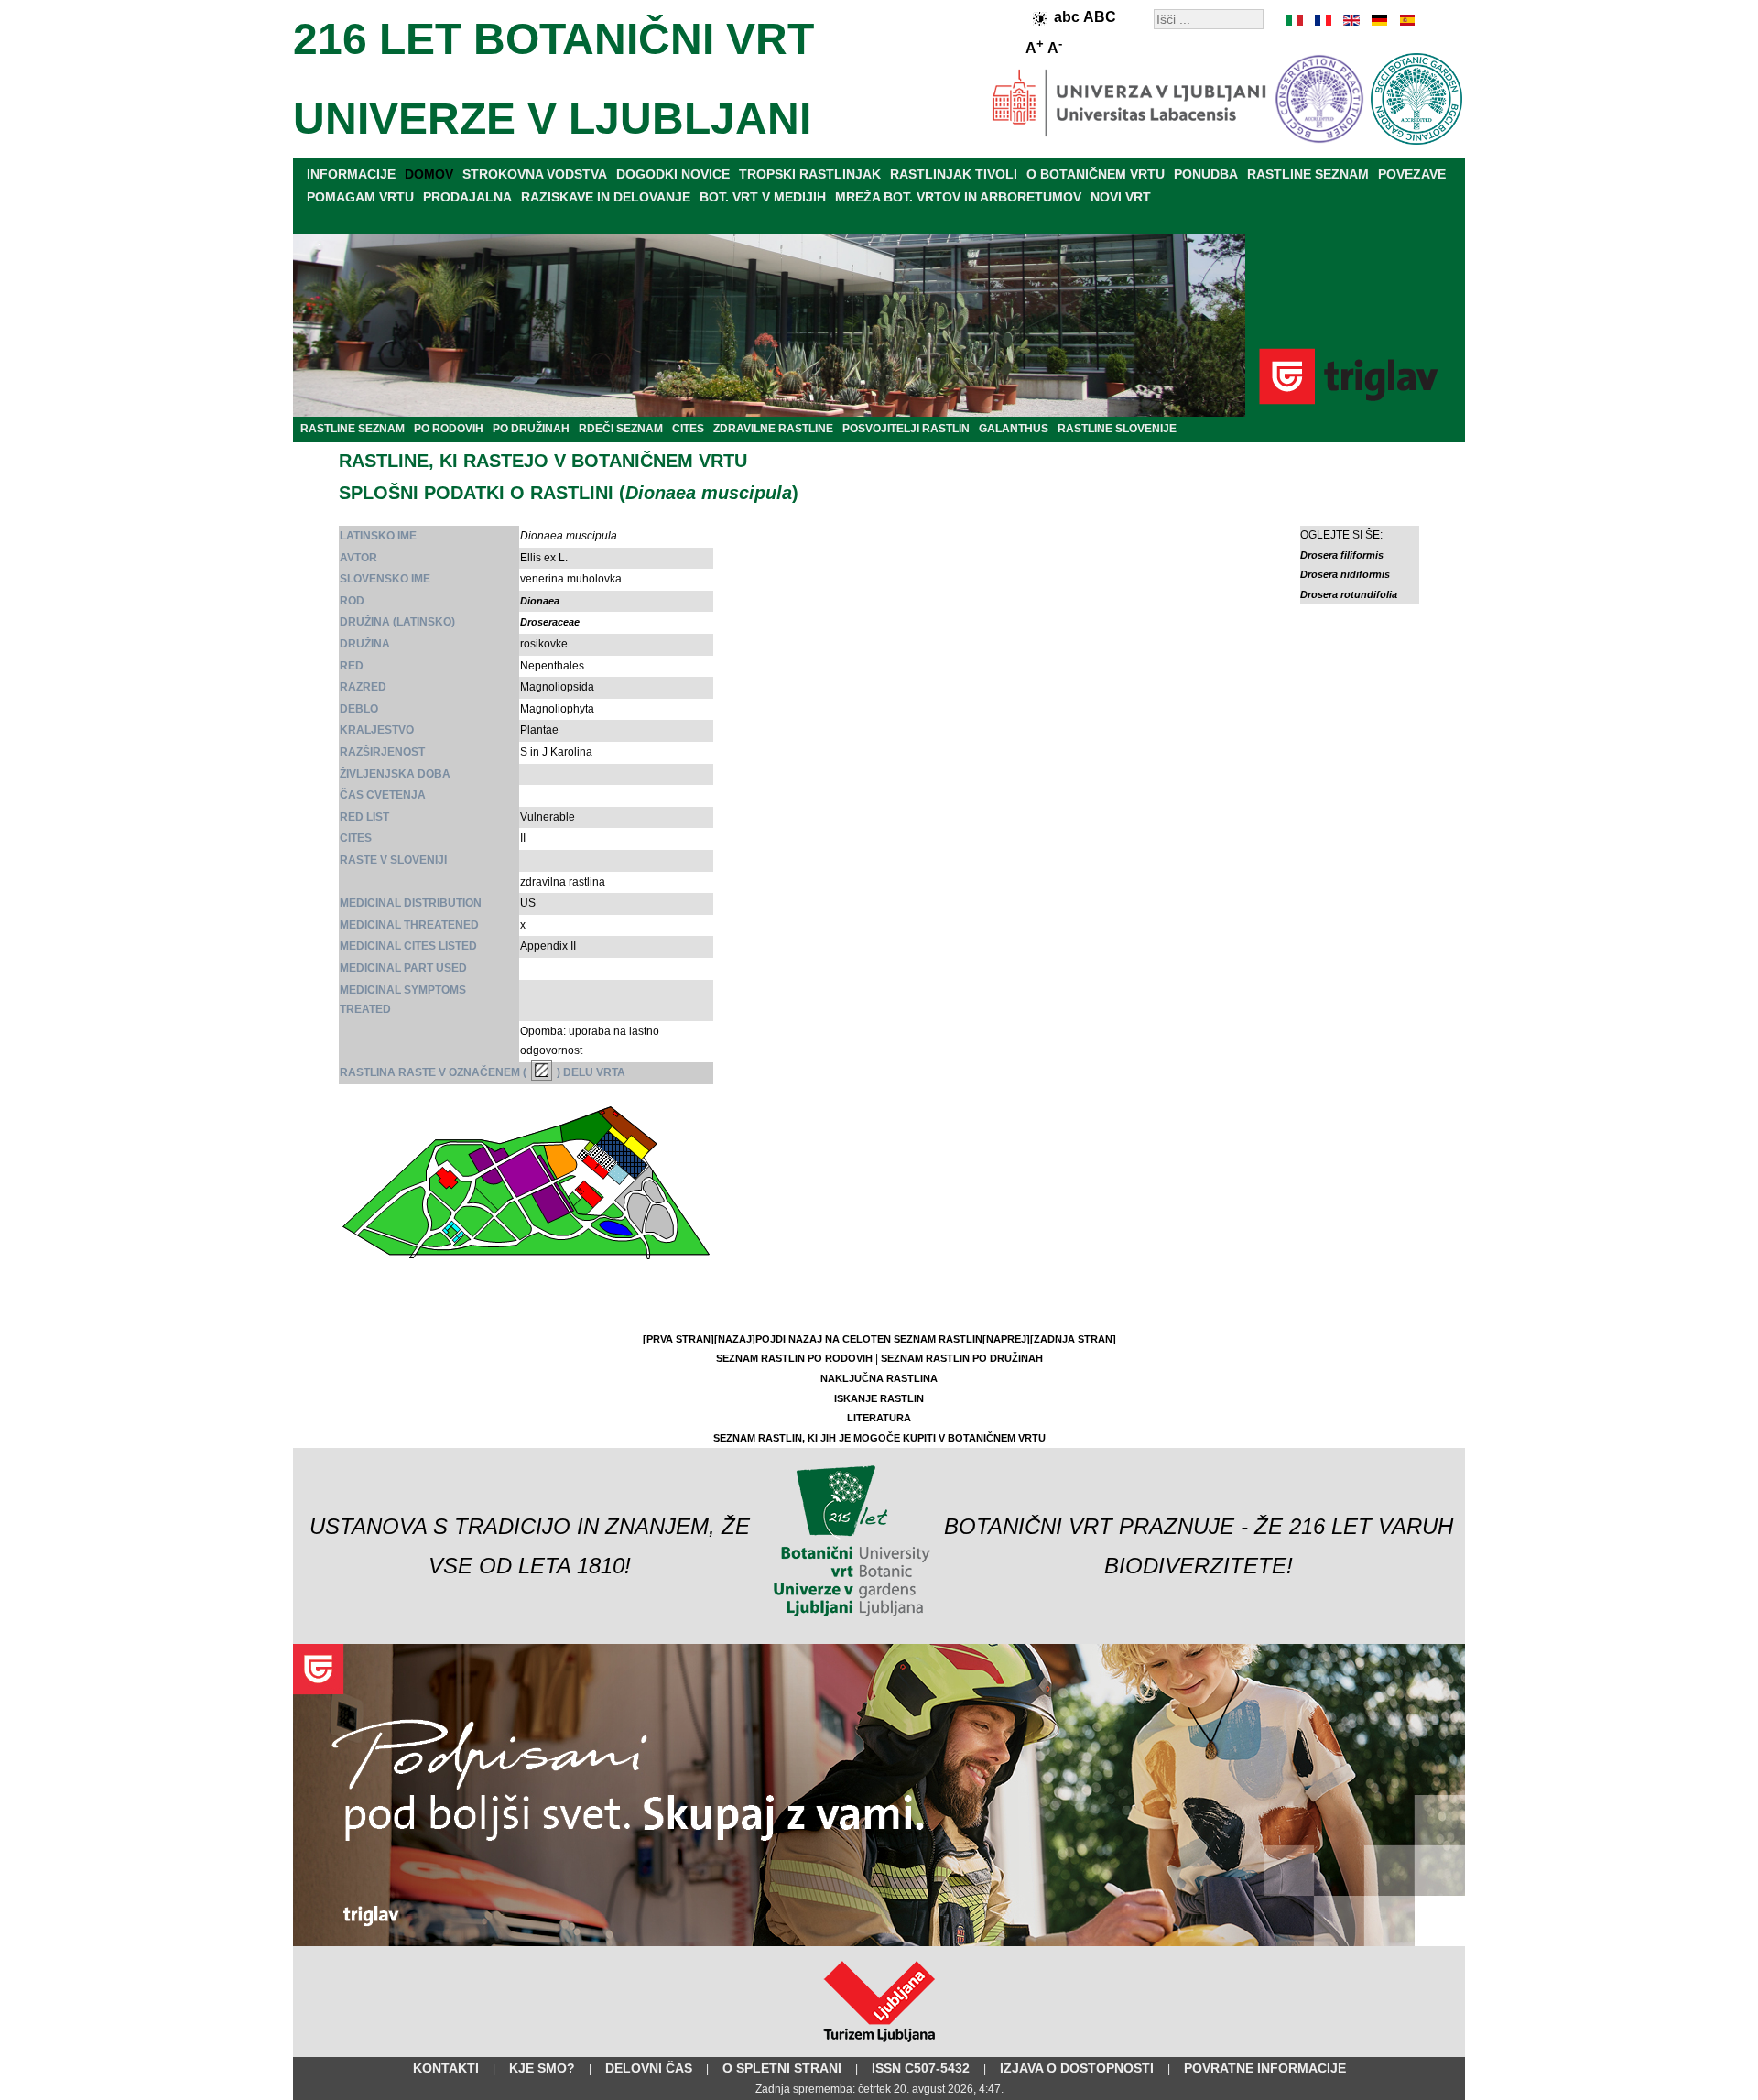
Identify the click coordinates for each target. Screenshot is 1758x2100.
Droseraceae (550, 622)
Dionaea (540, 601)
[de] (1378, 20)
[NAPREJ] (1006, 1339)
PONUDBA (1206, 174)
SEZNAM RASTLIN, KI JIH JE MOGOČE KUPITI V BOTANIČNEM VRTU (879, 1438)
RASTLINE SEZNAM (1308, 174)
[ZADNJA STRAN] (1073, 1339)
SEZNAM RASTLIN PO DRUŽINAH (962, 1358)
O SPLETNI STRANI (782, 2068)
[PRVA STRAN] (678, 1339)
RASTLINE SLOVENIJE (1117, 429)
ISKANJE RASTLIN (879, 1398)
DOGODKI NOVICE (673, 174)
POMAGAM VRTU (360, 197)
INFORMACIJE (351, 174)
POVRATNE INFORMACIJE (1265, 2068)
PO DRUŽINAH (531, 429)
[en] (1351, 20)
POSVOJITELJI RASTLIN (906, 429)
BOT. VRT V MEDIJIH (763, 197)
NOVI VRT (1121, 197)
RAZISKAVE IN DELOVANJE (606, 197)
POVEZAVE (1412, 174)
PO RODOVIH (449, 429)
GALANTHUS (1014, 429)
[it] (1296, 20)
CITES (688, 429)
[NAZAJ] (735, 1339)
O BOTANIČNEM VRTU (1096, 174)
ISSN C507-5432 (921, 2068)
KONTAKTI (446, 2068)
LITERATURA (879, 1418)
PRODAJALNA (467, 197)
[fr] (1323, 20)
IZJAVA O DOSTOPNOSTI (1077, 2068)
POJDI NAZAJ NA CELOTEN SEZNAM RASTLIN (869, 1339)
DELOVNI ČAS (649, 2068)
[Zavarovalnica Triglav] (879, 1942)
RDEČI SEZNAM (621, 429)
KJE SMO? (542, 2068)
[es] (1405, 20)
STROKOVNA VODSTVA (535, 174)
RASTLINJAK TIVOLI (954, 174)
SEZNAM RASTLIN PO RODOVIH (794, 1358)
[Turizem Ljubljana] (879, 2046)
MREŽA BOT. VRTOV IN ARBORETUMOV (958, 197)
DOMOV (429, 174)
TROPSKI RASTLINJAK (810, 174)
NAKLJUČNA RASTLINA (879, 1378)
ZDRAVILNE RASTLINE (773, 429)
